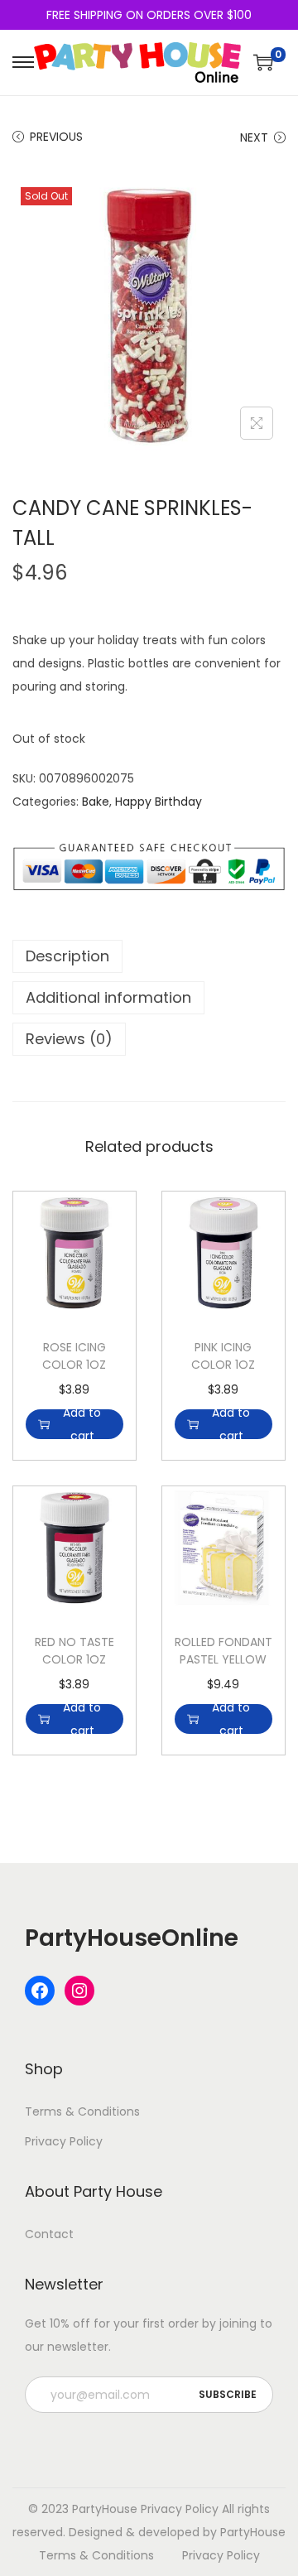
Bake (96, 802)
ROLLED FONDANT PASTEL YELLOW (223, 1651)
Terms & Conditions (82, 2111)
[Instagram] (79, 1991)
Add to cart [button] (82, 1424)
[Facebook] (40, 1991)
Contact (49, 2234)
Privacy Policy (64, 2141)
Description (67, 956)
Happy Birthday (159, 802)
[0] (263, 62)
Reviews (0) (69, 1039)
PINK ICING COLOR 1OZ (223, 1356)
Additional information (108, 997)
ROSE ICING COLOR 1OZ (74, 1356)
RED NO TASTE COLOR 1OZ (74, 1651)
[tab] (149, 956)
